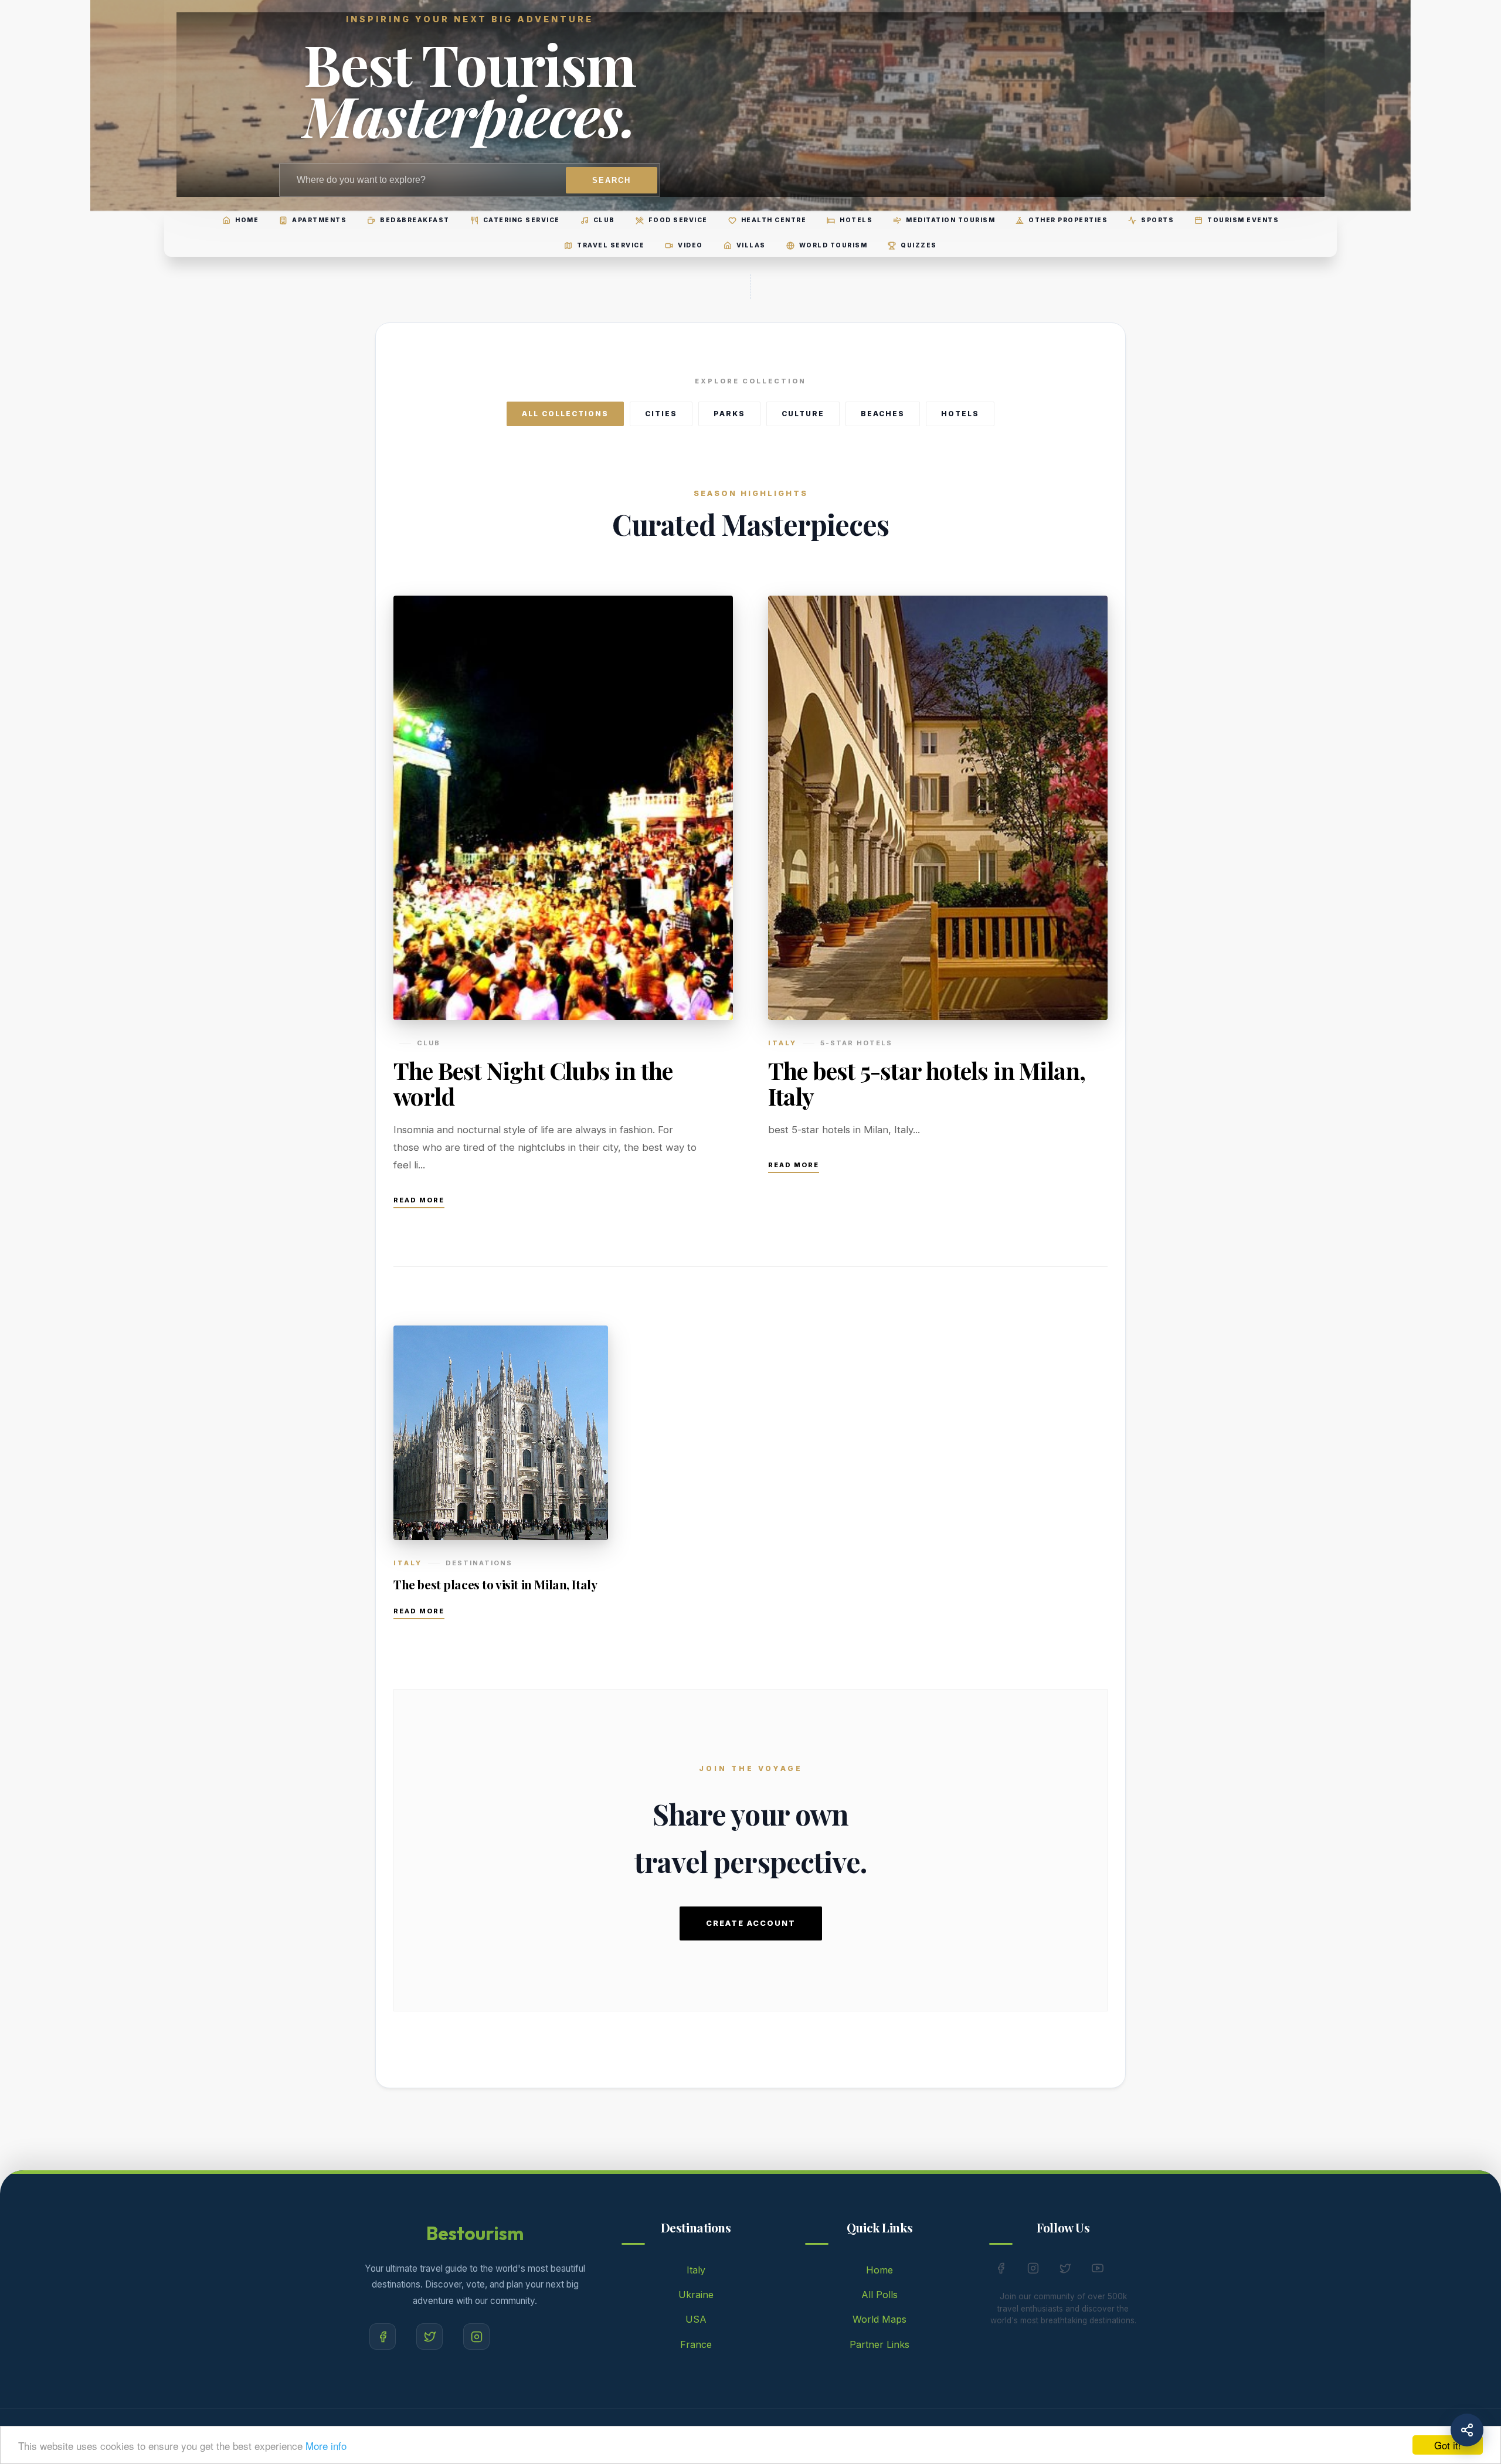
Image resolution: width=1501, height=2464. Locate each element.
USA (696, 2319)
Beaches (883, 414)
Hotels (960, 414)
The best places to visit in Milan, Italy (495, 1584)
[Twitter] (429, 2336)
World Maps (879, 2319)
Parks (729, 414)
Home (879, 2270)
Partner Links (879, 2344)
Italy (696, 2270)
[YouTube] (1098, 2271)
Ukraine (696, 2295)
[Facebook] (383, 2336)
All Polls (879, 2295)
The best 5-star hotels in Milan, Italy (927, 1083)
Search (612, 180)
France (696, 2344)
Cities (661, 414)
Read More (419, 1200)
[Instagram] (476, 2336)
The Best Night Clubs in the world (533, 1083)
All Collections (565, 414)
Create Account (751, 1923)
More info (326, 2446)
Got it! (1448, 2445)
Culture (803, 414)
